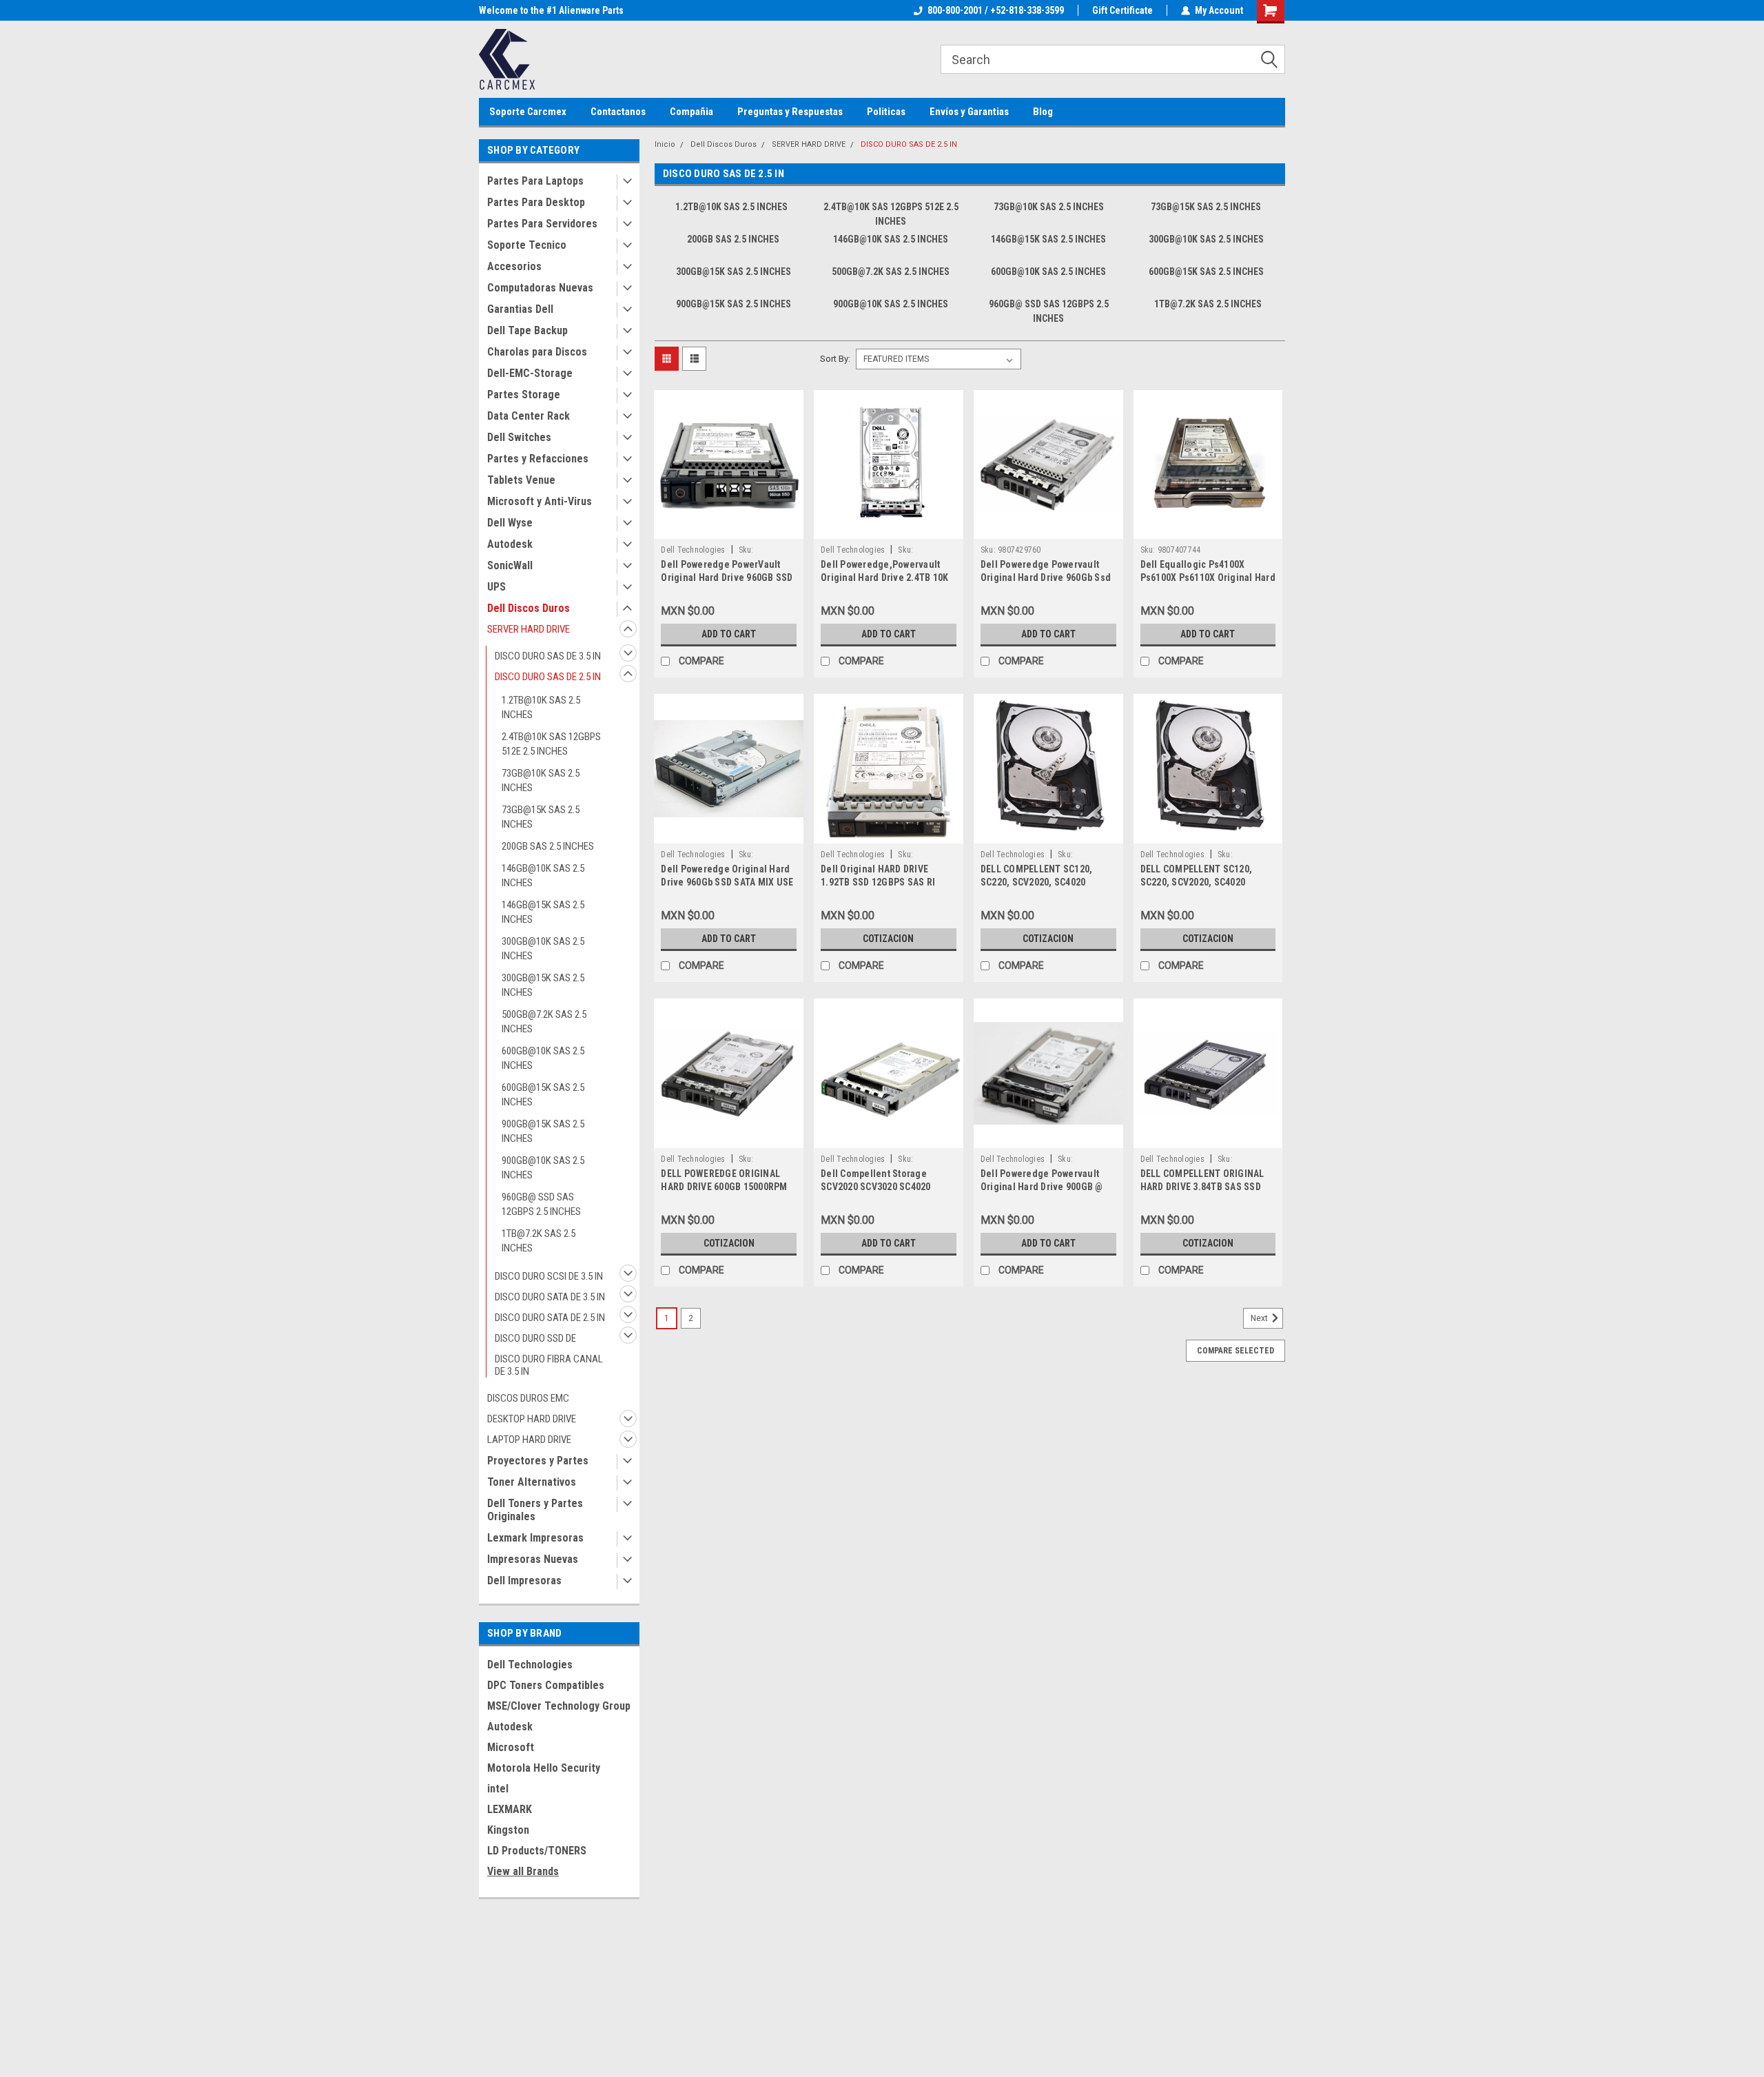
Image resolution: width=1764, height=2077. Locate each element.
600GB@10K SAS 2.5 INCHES (543, 1058)
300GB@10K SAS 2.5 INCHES (543, 949)
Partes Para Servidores (542, 224)
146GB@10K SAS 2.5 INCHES (543, 876)
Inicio (665, 144)
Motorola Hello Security (544, 1768)
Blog (1043, 112)
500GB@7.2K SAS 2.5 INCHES (544, 1022)
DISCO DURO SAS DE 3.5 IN (548, 656)
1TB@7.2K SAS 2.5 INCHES (539, 1241)
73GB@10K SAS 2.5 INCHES (541, 780)
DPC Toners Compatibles (546, 1685)
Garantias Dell (520, 309)
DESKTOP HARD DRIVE (532, 1419)
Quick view (729, 529)
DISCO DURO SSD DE (535, 1338)
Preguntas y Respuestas (790, 112)
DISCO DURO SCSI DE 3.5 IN (549, 1276)
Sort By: (835, 359)
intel (498, 1789)
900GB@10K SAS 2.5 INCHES (543, 1168)
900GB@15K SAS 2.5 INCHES (543, 1131)
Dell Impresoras (524, 1580)
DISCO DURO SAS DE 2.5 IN (548, 677)
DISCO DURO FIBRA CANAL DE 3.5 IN (549, 1365)
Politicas (886, 112)
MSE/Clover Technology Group (559, 1706)
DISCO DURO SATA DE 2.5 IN (550, 1318)
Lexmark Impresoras (535, 1538)
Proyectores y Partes (538, 1461)
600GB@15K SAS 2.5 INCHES (543, 1095)
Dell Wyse (510, 523)
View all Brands (523, 1871)
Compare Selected (1235, 1351)
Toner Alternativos (532, 1482)
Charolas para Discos (537, 352)
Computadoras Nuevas (540, 288)
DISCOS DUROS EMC (528, 1398)
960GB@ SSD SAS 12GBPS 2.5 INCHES (541, 1204)
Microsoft (511, 1747)
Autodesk (510, 544)
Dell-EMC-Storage (530, 373)
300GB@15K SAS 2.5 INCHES (543, 985)
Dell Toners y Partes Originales (535, 1510)
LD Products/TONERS (537, 1851)
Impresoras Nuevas (533, 1559)
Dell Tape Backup (527, 330)
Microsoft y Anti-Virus (540, 501)
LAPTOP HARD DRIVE (529, 1440)
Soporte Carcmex (528, 112)
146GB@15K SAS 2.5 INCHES (543, 912)
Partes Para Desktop (536, 202)
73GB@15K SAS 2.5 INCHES (541, 817)
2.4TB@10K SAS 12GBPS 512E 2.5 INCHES (551, 744)
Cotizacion (888, 939)
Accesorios (514, 266)
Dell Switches (519, 437)
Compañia (691, 112)
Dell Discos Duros (529, 608)
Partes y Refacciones (538, 459)
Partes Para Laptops (535, 181)
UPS (496, 587)
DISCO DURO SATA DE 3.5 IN (550, 1297)
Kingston (508, 1830)
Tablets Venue (521, 480)
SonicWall (510, 565)
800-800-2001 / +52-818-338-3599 (996, 10)
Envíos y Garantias (969, 112)
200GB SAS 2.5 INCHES (548, 846)
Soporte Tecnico (527, 245)
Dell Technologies (530, 1665)
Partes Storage (524, 395)
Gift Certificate (1122, 10)
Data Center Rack (529, 416)
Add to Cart (729, 634)
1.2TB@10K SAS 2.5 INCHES (541, 707)
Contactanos (618, 112)
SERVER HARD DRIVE (529, 629)
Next (1260, 1318)
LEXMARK (510, 1809)
